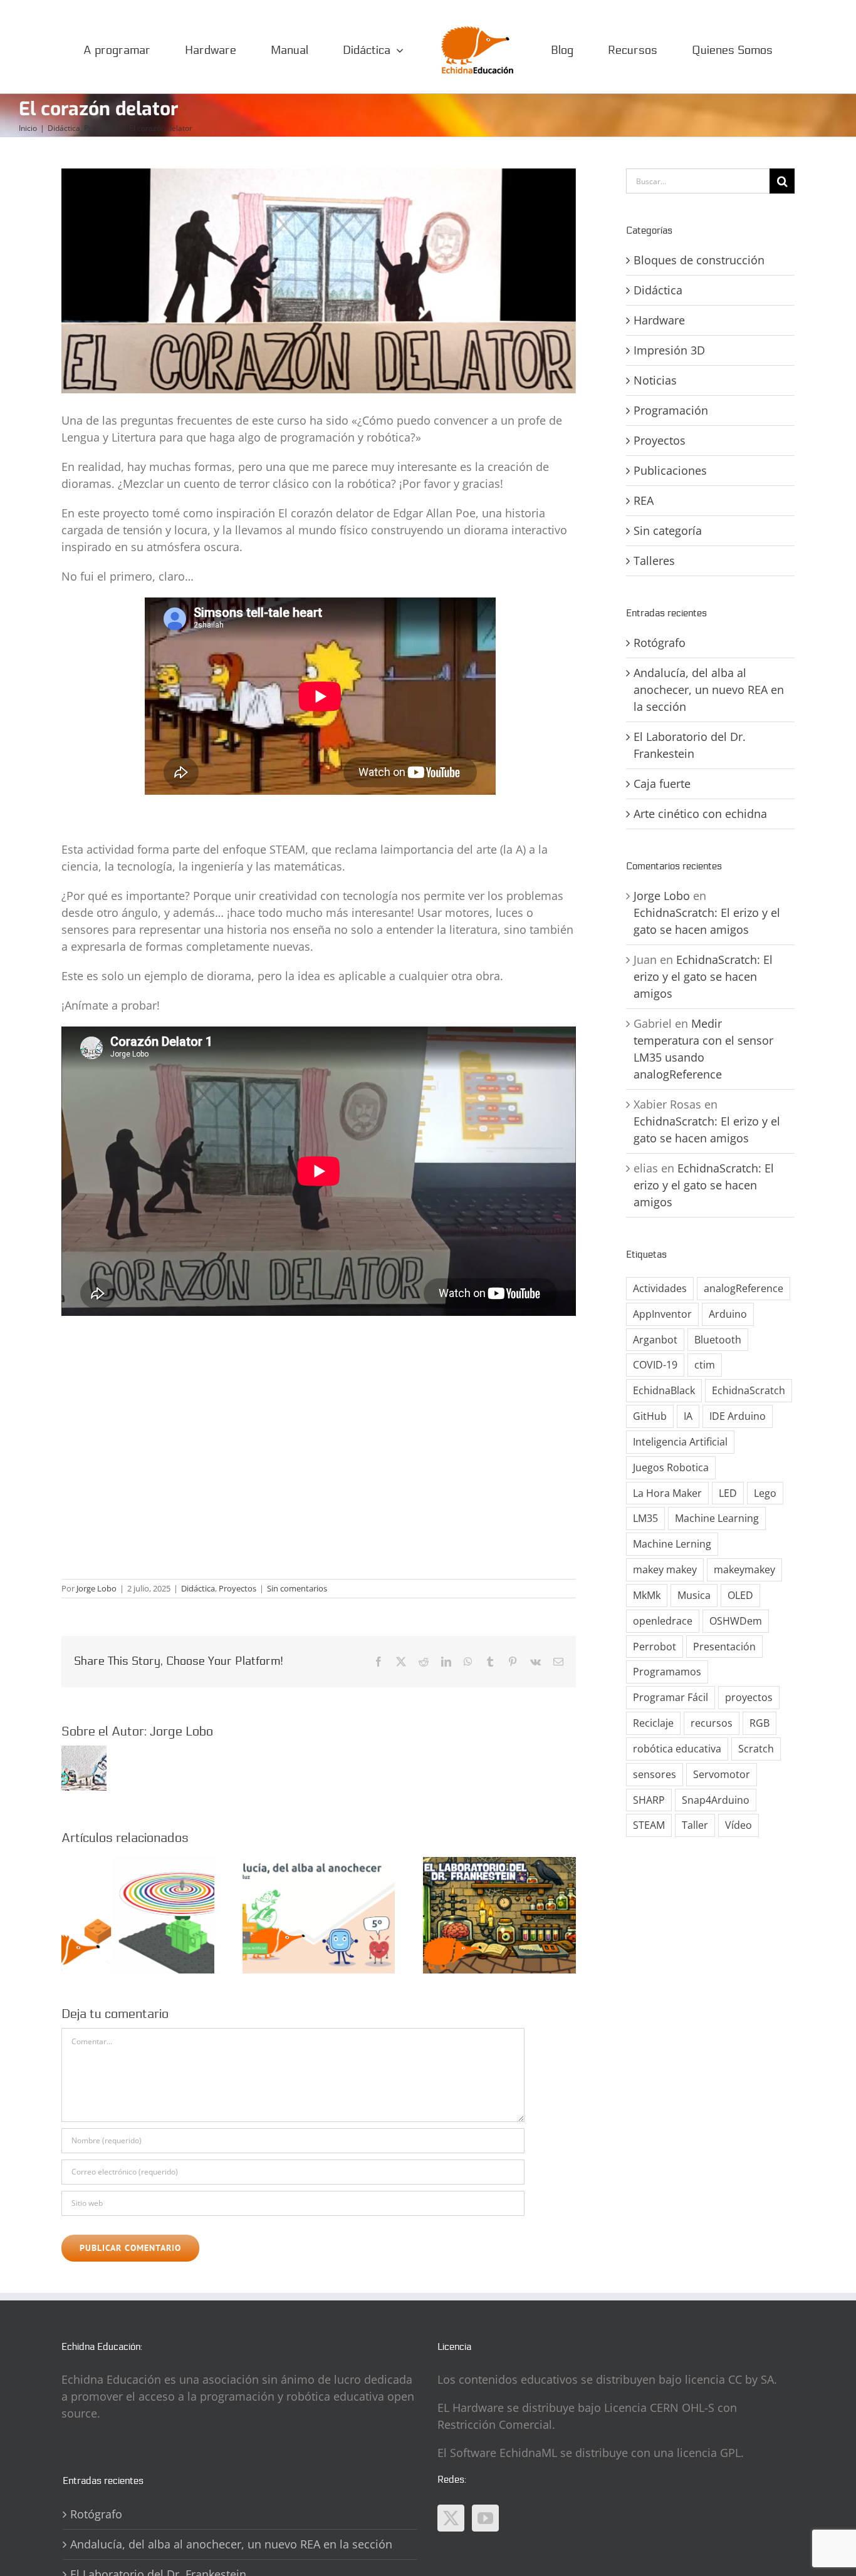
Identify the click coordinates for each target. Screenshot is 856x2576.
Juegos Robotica (671, 1467)
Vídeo (739, 1825)
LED (728, 1493)
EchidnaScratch (749, 1390)
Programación (671, 410)
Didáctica (198, 1588)
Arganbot (655, 1340)
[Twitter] (451, 2518)
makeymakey (744, 1570)
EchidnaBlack (664, 1390)
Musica (694, 1595)
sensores (655, 1774)
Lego (765, 1493)
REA (644, 500)
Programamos (667, 1672)
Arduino (728, 1314)
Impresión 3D (669, 350)
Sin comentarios (297, 1588)
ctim (705, 1365)
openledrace (663, 1621)
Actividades (660, 1288)
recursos (712, 1723)
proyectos (749, 1697)
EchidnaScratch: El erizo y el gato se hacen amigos (703, 976)
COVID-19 (655, 1365)
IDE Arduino (738, 1416)
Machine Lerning (672, 1544)
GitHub (650, 1416)
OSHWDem (736, 1621)
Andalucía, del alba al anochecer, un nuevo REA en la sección (709, 690)
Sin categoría (668, 530)
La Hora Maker (667, 1493)
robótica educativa (677, 1749)
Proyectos (237, 1588)
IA (688, 1416)
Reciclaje (653, 1723)
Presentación (724, 1647)
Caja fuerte (662, 784)
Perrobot (655, 1647)
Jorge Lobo (97, 1588)
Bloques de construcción (699, 260)
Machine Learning (717, 1518)
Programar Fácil (671, 1697)
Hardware (659, 320)
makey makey (665, 1570)
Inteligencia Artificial (680, 1442)
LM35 (645, 1518)
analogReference (744, 1288)
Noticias (655, 380)
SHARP (649, 1800)
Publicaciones (670, 470)
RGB (759, 1723)
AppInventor (662, 1314)
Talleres (654, 561)
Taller (695, 1825)
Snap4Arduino (716, 1800)
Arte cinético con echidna (700, 814)
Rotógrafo (660, 643)
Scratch (756, 1749)
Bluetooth (718, 1340)
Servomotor (722, 1774)
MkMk (647, 1595)
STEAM (649, 1825)
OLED (740, 1595)
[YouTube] (485, 2518)
